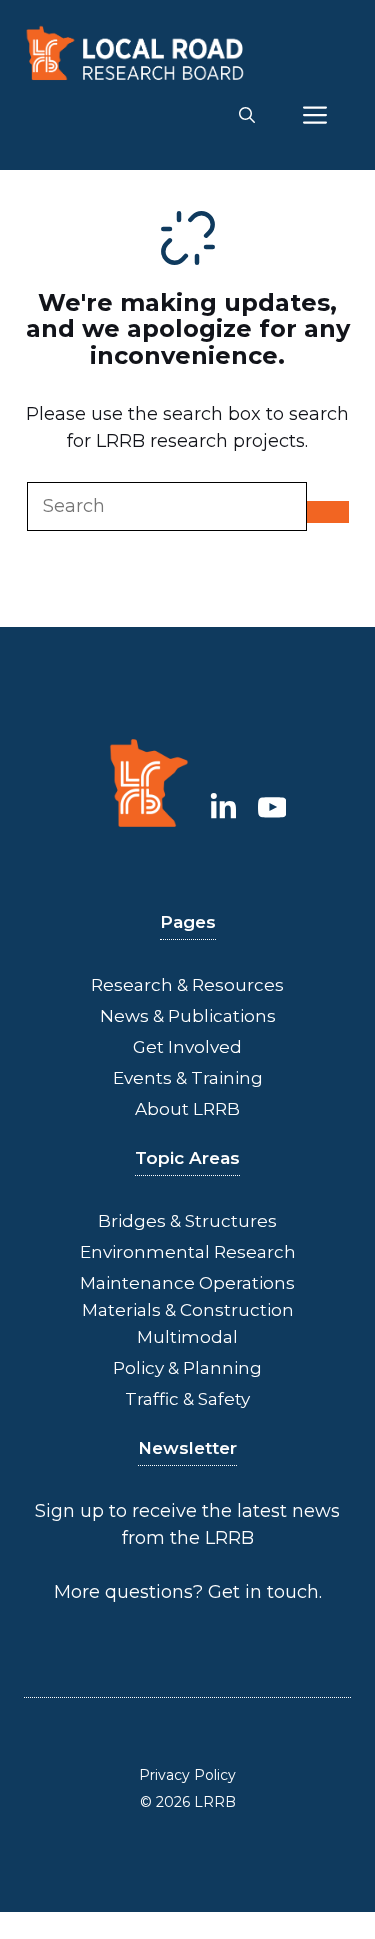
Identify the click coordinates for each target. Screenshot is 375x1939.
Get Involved (187, 1047)
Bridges (132, 1221)
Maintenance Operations (187, 1283)
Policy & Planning (187, 1368)
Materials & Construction (188, 1310)
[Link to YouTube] (272, 807)
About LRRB (187, 1109)
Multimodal (187, 1337)
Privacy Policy (187, 1775)
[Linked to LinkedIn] (223, 807)
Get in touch (263, 1592)
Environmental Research (188, 1252)
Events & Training (188, 1078)
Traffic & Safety (187, 1399)
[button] (247, 116)
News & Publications (188, 1016)
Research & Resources (187, 985)
